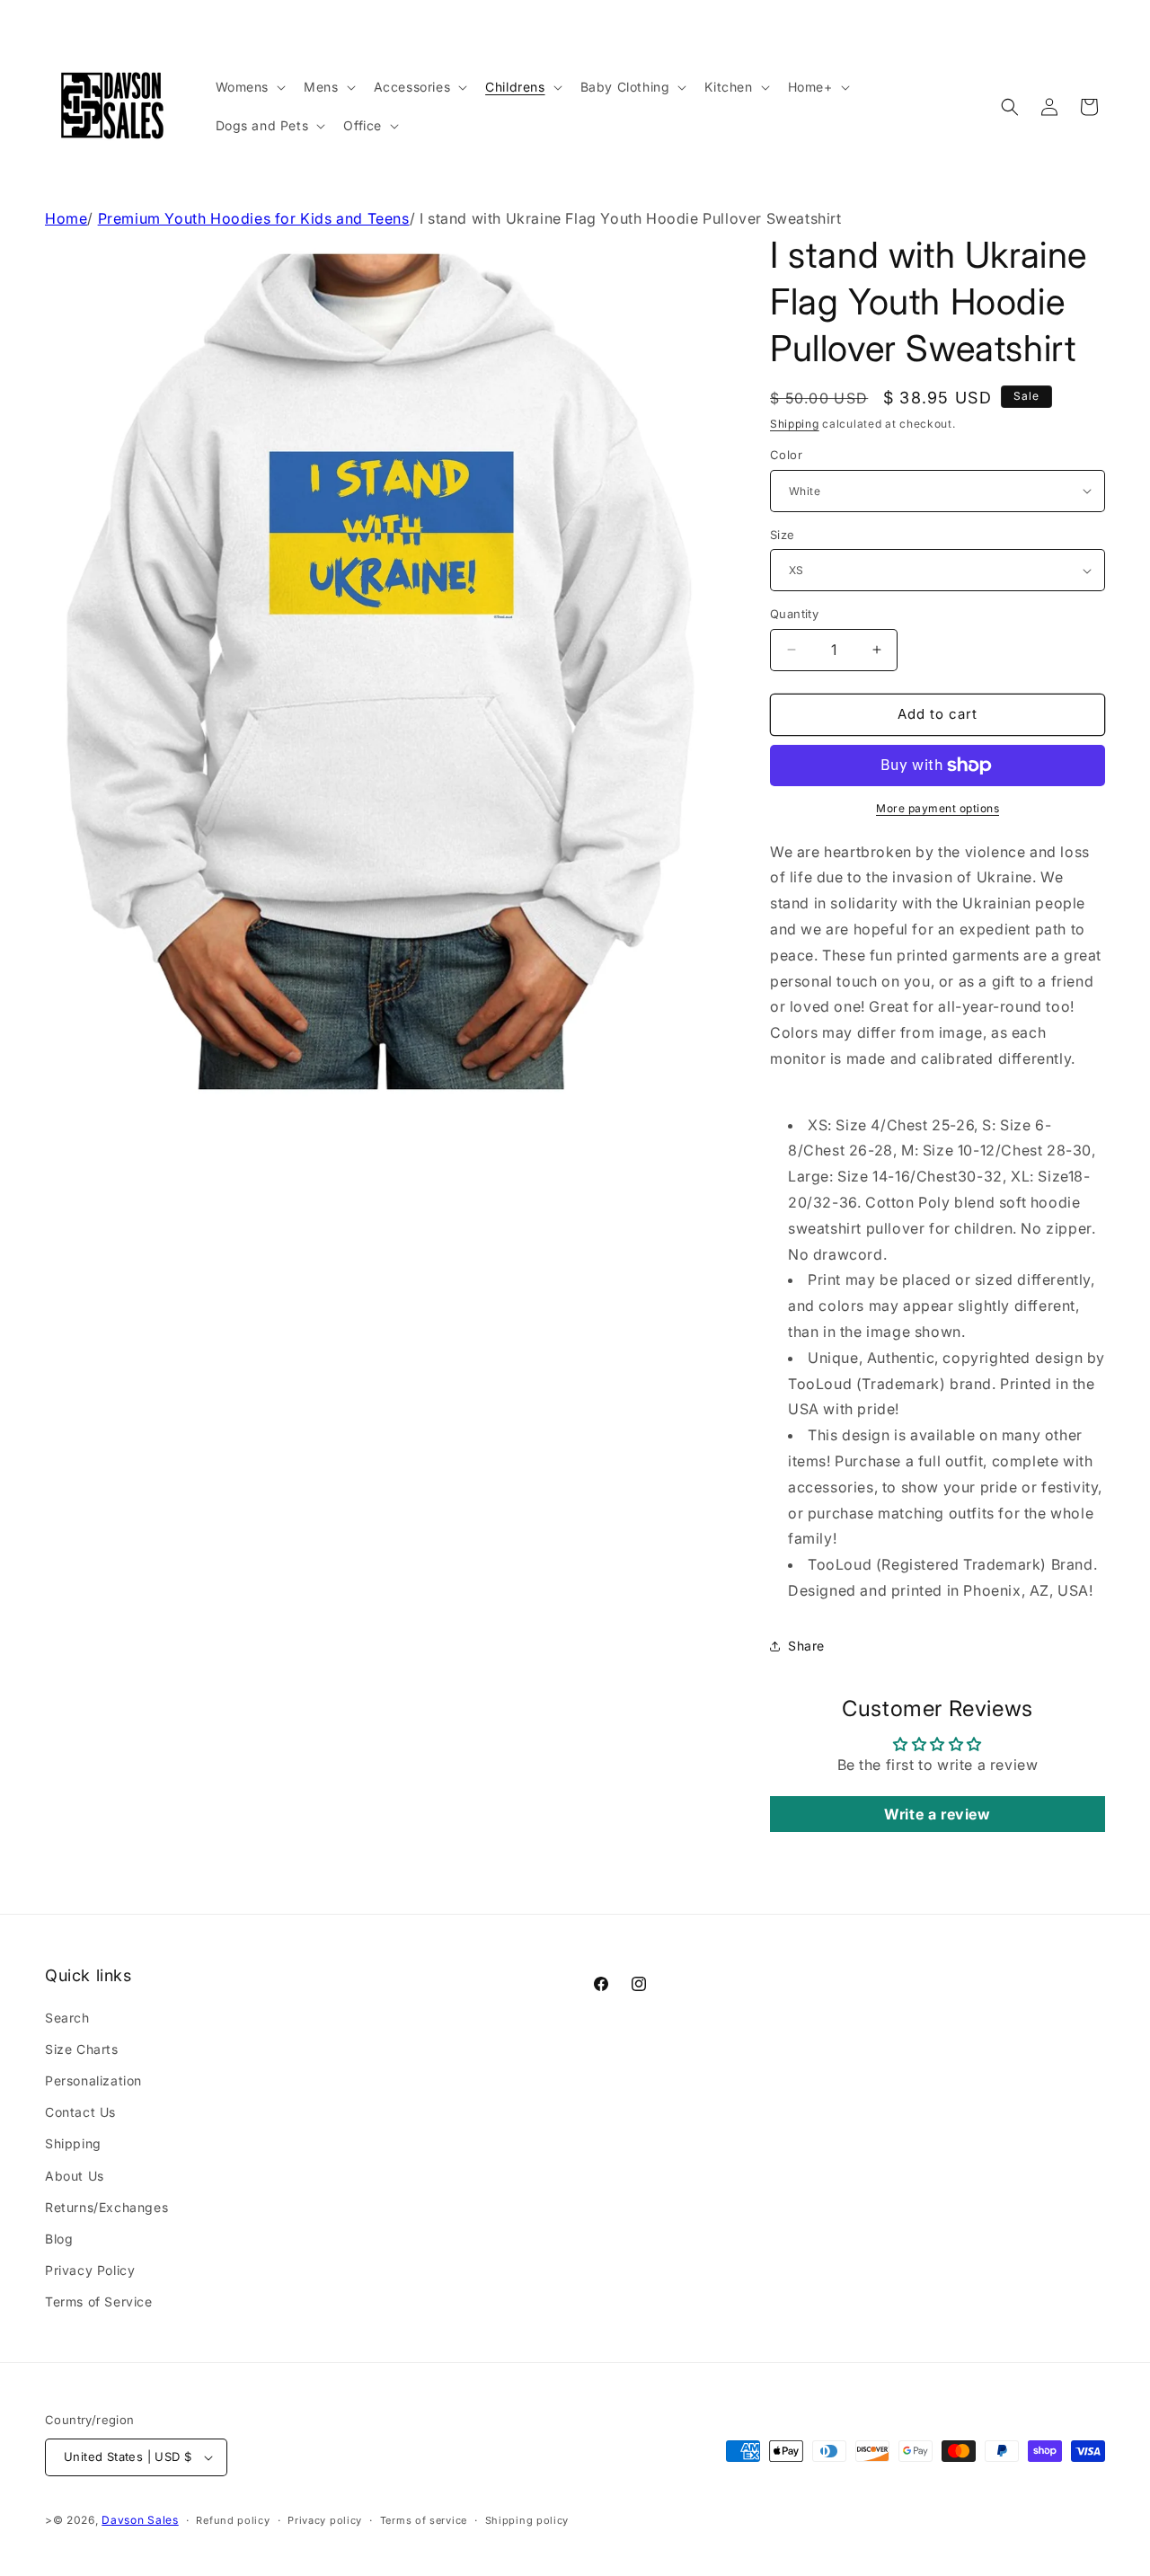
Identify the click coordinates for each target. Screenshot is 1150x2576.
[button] (249, 87)
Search (67, 2018)
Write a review (937, 1814)
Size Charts (82, 2049)
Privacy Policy (90, 2270)
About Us (75, 2176)
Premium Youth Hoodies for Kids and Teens (254, 218)
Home (66, 218)
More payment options (938, 808)
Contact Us (80, 2112)
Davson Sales (140, 2520)
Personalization (93, 2080)
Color (786, 455)
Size (783, 535)
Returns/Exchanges (106, 2207)
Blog (59, 2239)
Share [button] (806, 1646)
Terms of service (424, 2520)
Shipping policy (527, 2520)
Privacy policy (325, 2520)
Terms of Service (99, 2302)
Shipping (795, 424)
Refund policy (233, 2520)
